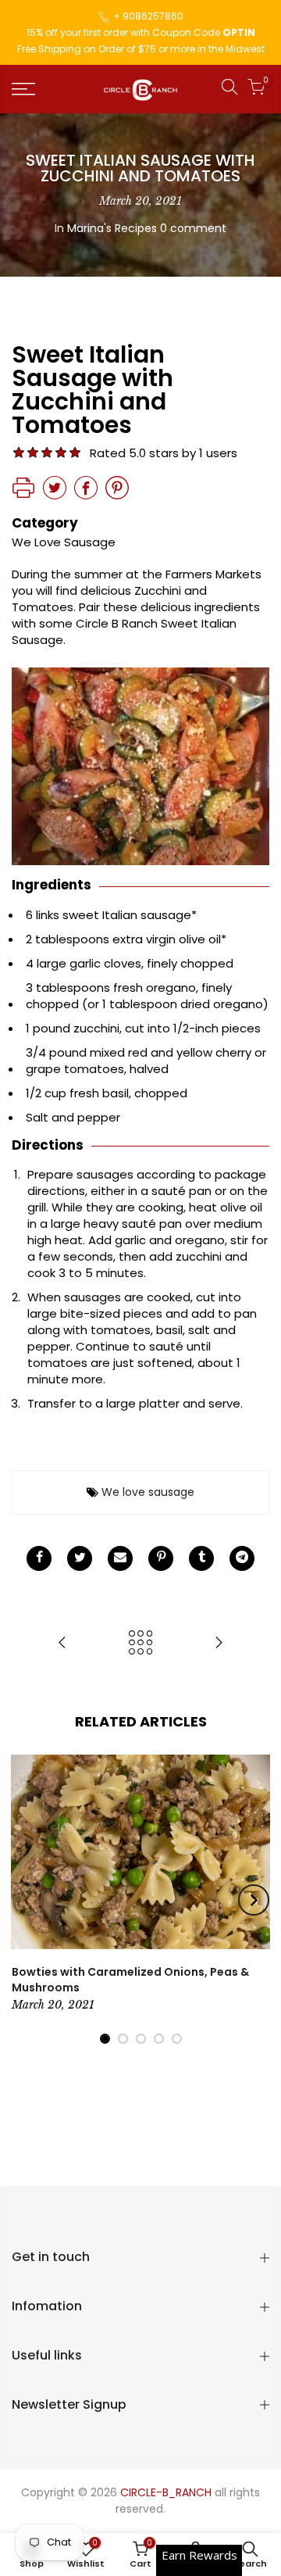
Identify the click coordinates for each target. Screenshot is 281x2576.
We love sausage (148, 1492)
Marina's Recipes (112, 228)
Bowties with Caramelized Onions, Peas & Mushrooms (130, 1980)
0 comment (193, 228)
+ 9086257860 (148, 16)
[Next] (254, 1900)
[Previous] (28, 1900)
